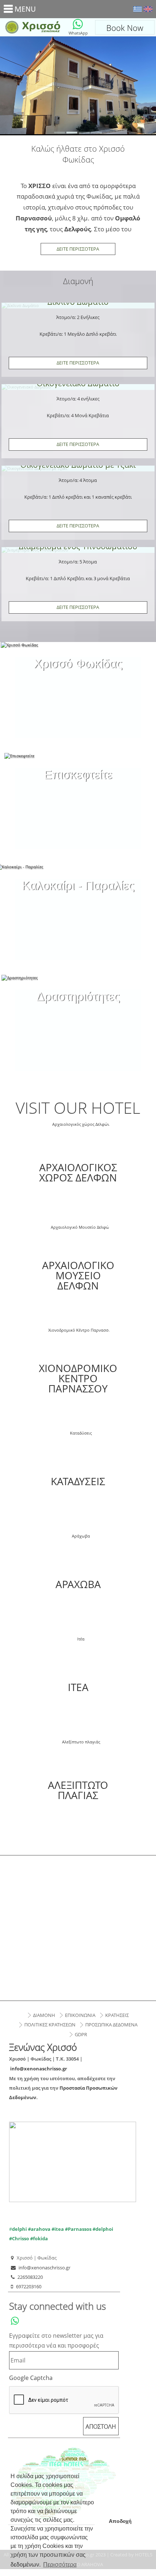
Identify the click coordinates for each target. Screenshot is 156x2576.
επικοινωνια (80, 2015)
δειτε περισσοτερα (78, 363)
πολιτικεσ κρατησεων (50, 2025)
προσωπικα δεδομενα (111, 2025)
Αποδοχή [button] (120, 2521)
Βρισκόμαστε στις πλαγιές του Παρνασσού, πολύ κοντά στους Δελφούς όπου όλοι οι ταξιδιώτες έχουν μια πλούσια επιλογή (78, 783)
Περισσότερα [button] (60, 2565)
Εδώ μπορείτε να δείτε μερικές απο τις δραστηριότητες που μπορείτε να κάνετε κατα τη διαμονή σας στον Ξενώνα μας (78, 1004)
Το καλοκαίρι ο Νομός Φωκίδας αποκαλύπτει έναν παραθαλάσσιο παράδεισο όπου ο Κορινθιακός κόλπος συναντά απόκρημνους (78, 898)
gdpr (81, 2034)
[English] (148, 9)
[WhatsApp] (78, 24)
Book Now (125, 28)
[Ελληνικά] (137, 9)
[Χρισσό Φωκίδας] (78, 657)
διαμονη (44, 2015)
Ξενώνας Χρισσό (31, 27)
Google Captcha (31, 2378)
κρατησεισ (117, 2015)
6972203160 (29, 2286)
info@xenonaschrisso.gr (39, 2069)
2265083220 (30, 2277)
